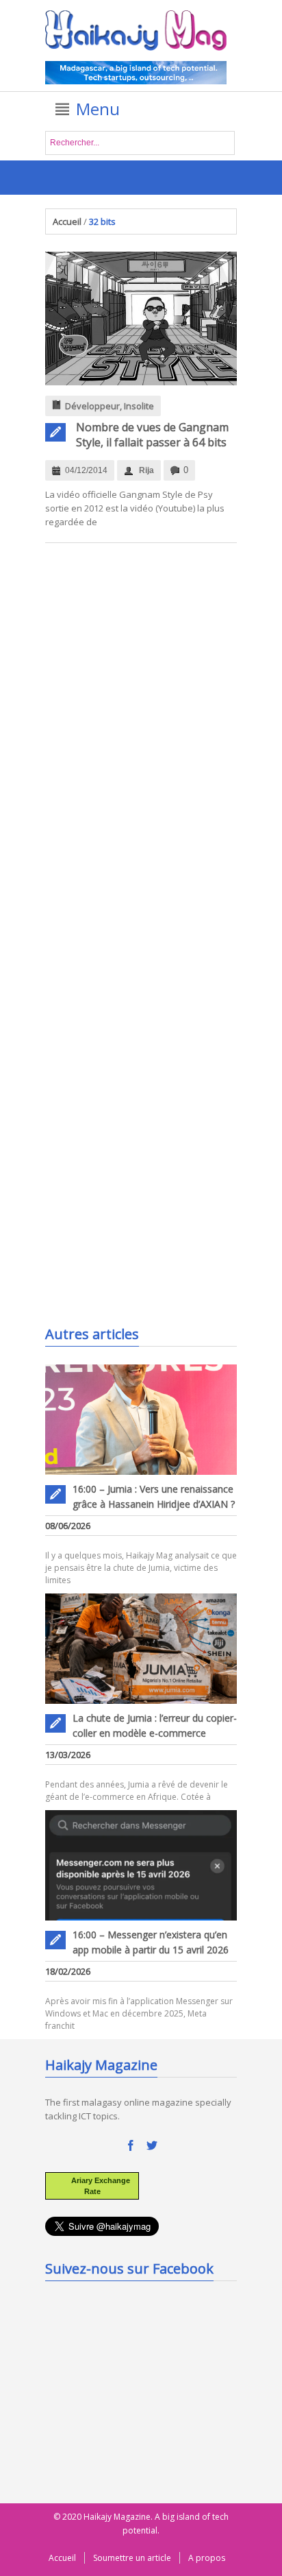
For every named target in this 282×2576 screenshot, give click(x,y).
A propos (207, 2558)
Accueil (67, 221)
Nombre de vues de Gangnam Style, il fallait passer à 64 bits (152, 435)
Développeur (92, 406)
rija (146, 470)
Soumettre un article (132, 2558)
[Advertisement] (148, 1233)
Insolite (139, 406)
